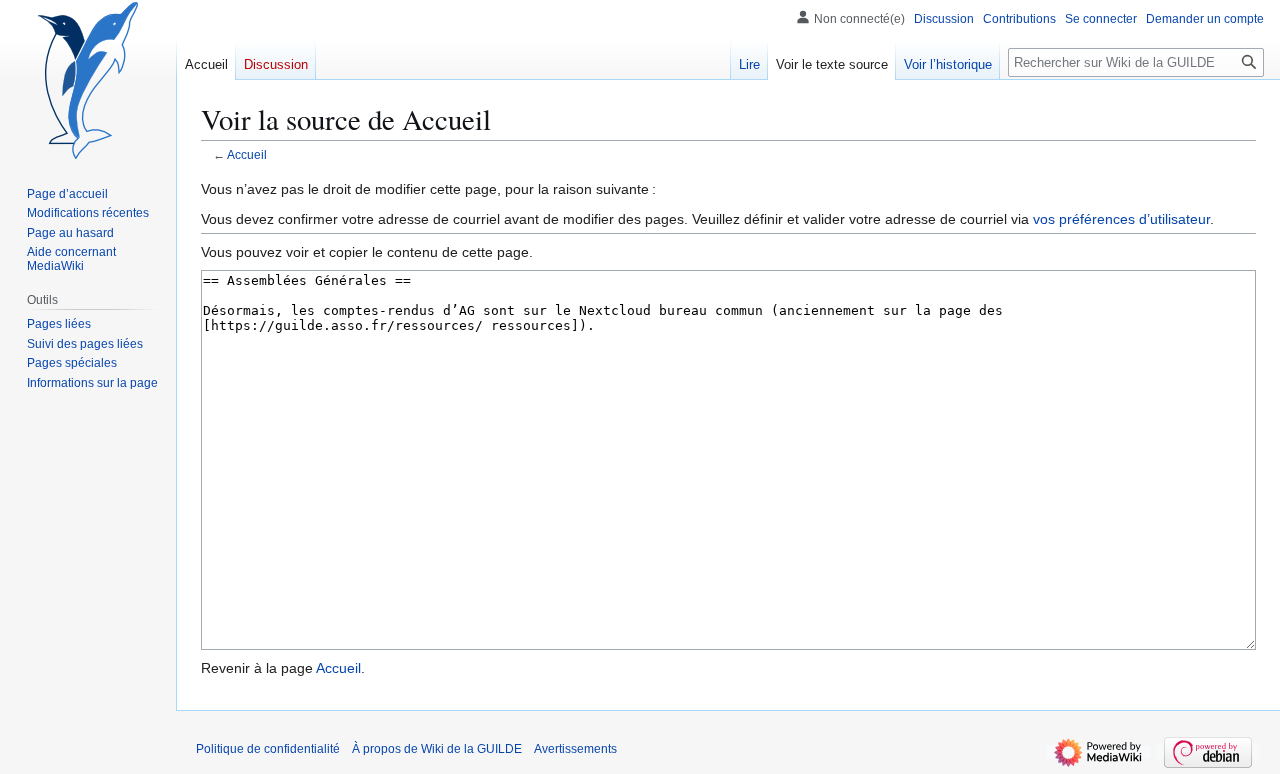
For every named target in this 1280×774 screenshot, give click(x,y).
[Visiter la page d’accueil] (88, 80)
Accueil (247, 154)
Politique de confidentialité (268, 749)
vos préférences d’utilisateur (1121, 219)
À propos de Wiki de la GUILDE (437, 749)
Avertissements (575, 749)
